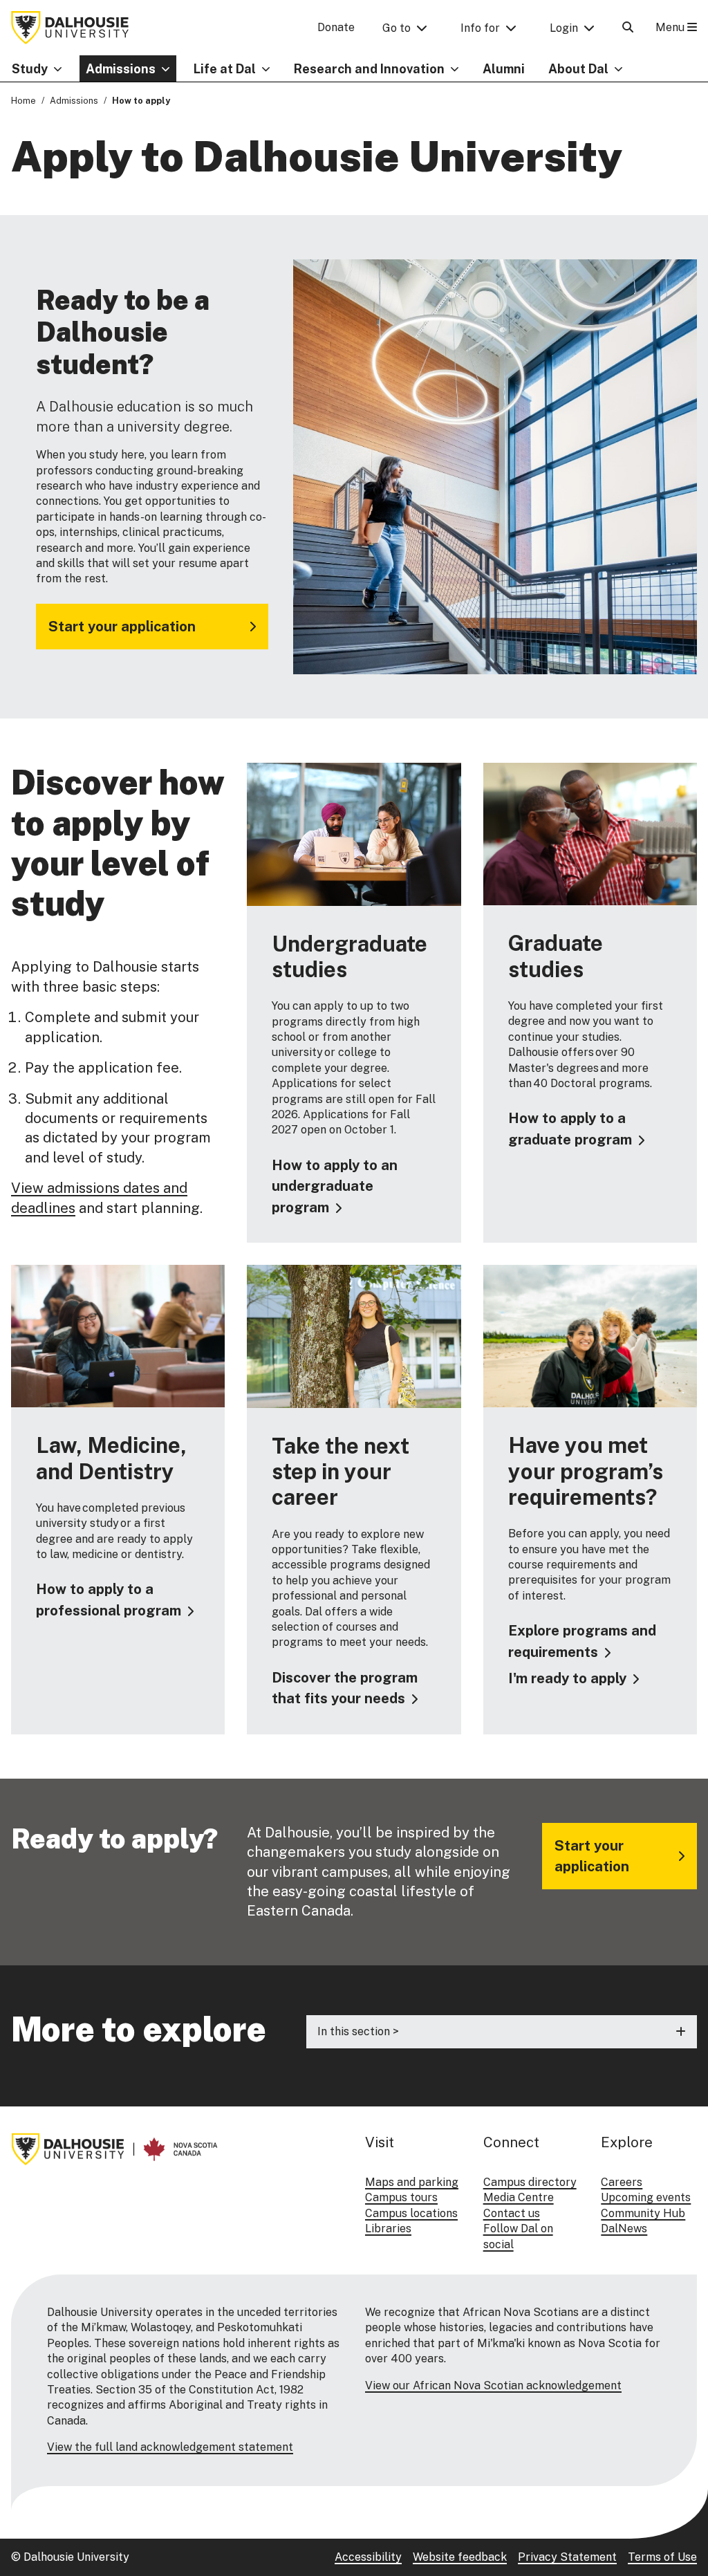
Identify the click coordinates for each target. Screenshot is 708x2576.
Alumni (504, 69)
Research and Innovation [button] (369, 69)
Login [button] (564, 28)
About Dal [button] (578, 69)
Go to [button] (397, 28)
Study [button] (30, 69)
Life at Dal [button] (225, 69)
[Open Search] (628, 27)
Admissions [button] (121, 69)
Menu (671, 27)
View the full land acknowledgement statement (170, 2447)
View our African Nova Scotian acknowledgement (493, 2385)
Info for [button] (480, 28)
